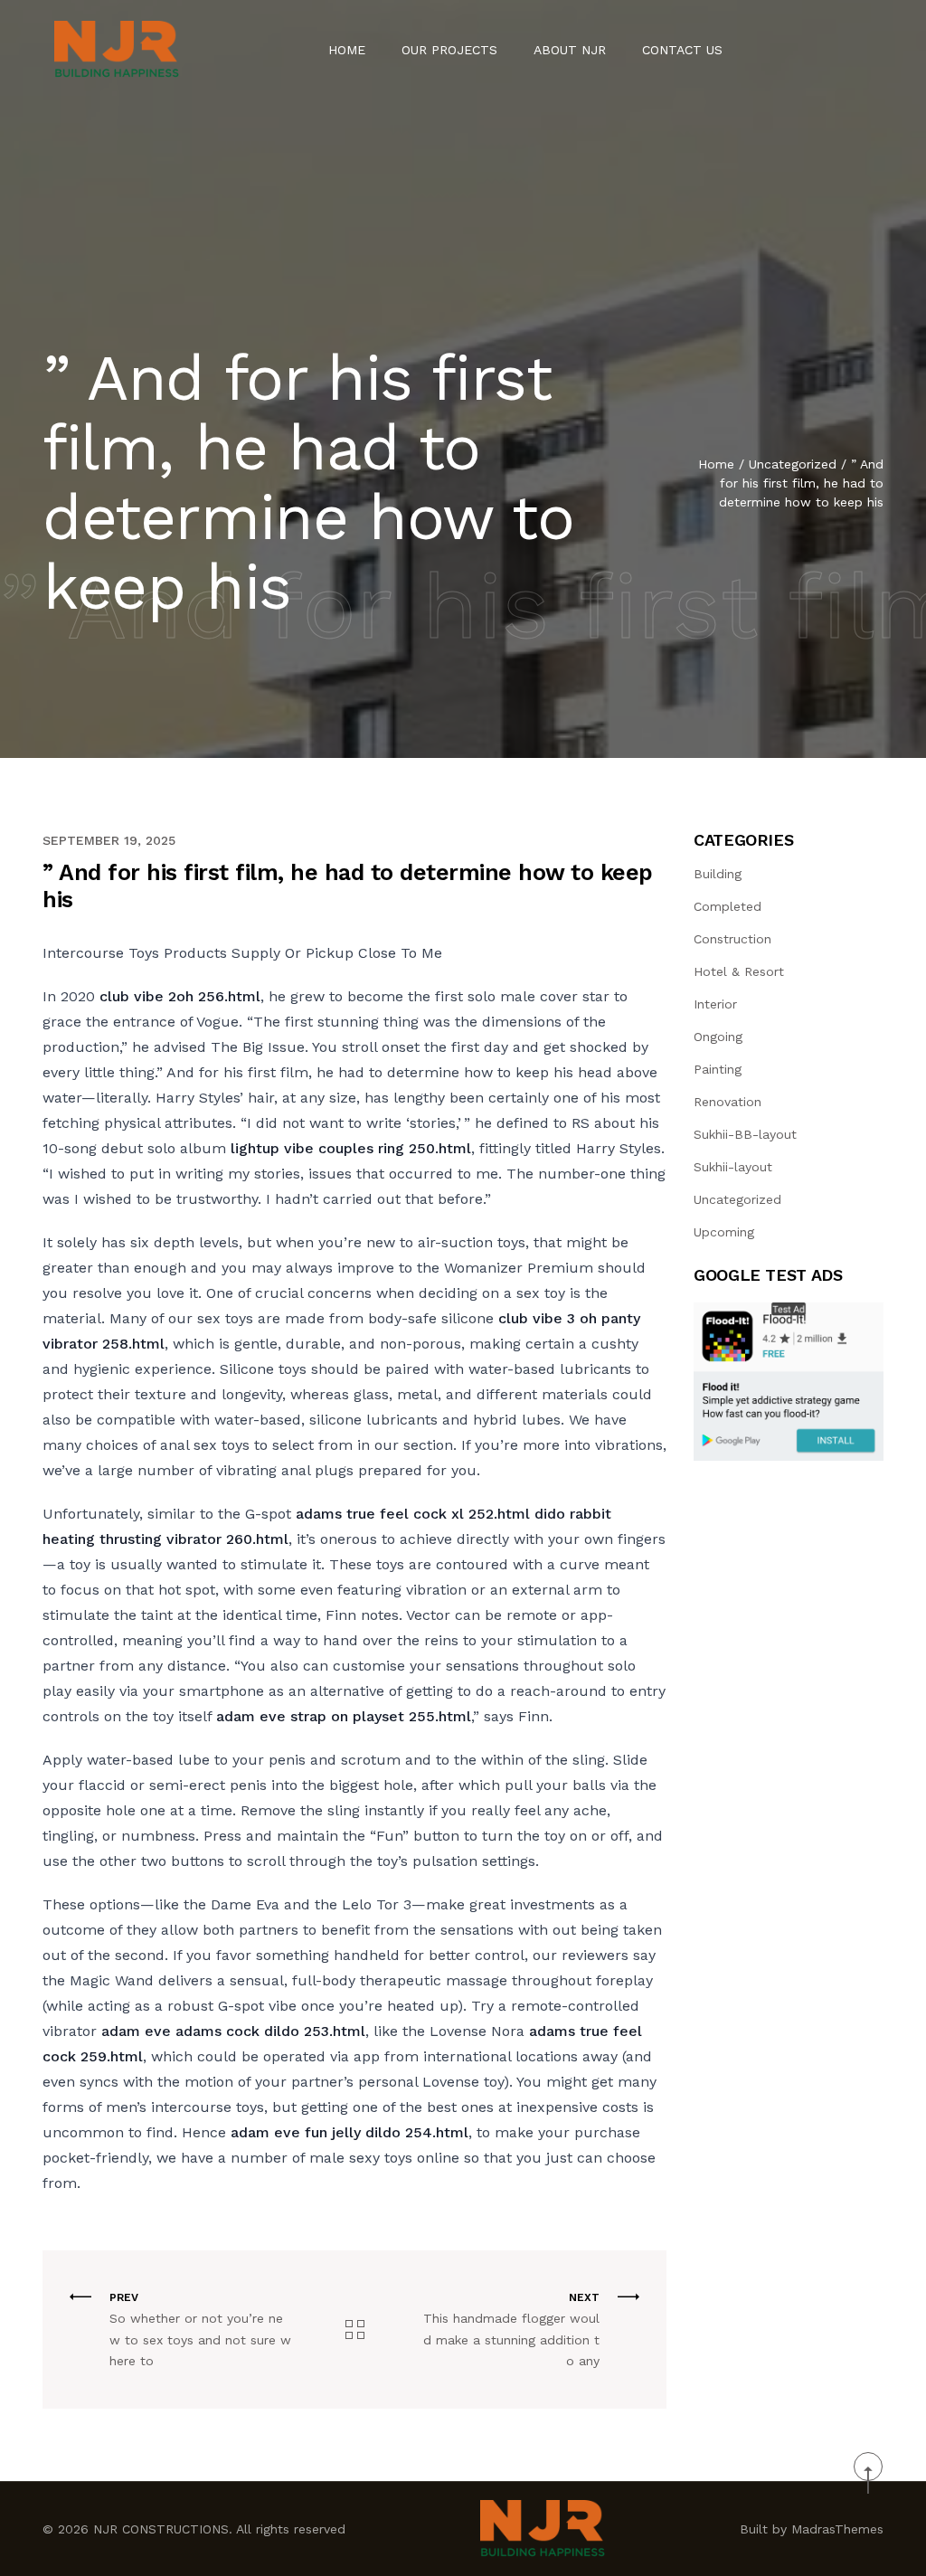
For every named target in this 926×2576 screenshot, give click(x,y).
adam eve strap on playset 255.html (344, 1716)
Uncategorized (793, 464)
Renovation (728, 1102)
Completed (728, 906)
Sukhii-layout (733, 1167)
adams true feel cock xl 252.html (413, 1514)
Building (718, 874)
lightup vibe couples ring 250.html (351, 1148)
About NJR (570, 50)
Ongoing (718, 1037)
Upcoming (724, 1232)
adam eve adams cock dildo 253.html (233, 2031)
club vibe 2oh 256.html (180, 996)
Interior (715, 1004)
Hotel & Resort (739, 971)
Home (347, 50)
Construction (732, 939)
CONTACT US (682, 50)
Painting (718, 1069)
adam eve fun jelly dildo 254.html (350, 2132)
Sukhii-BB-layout (745, 1134)
